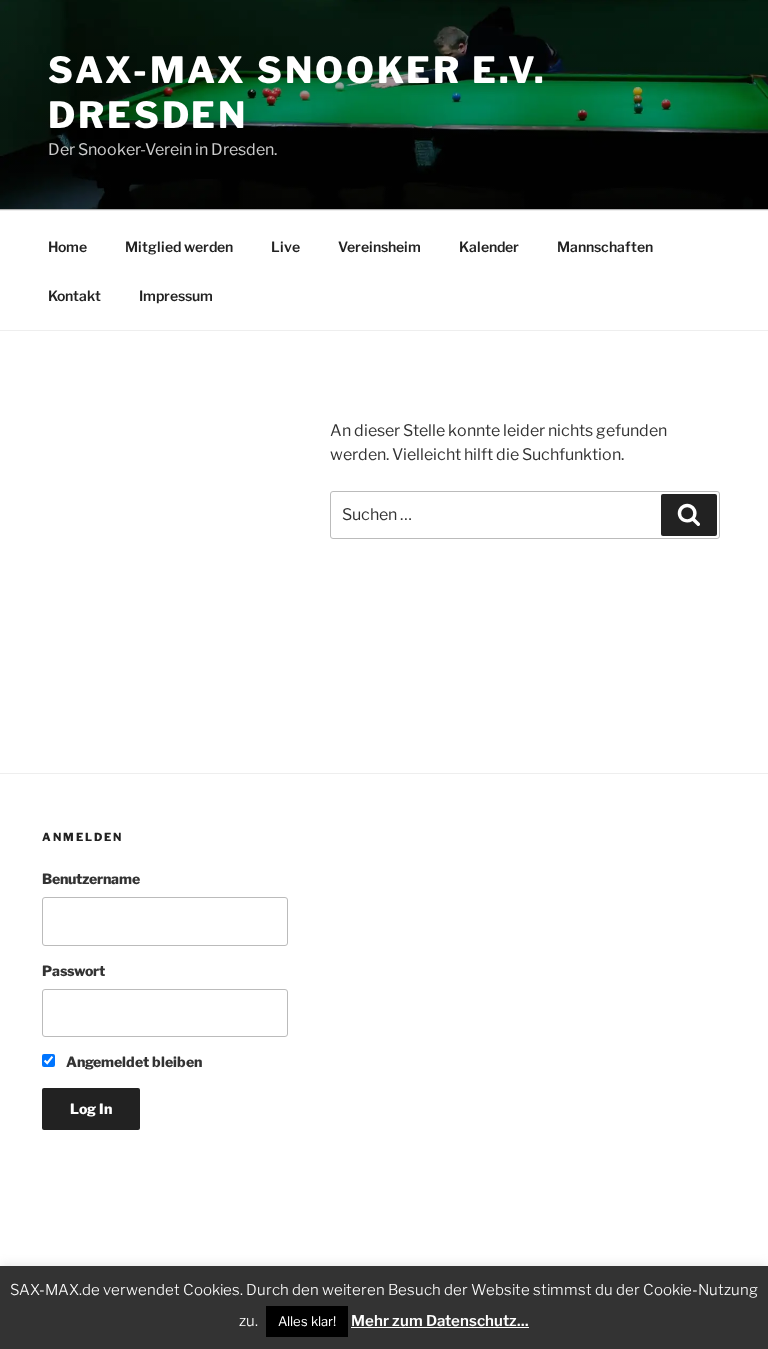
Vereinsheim (379, 246)
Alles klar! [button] (307, 1321)
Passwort (73, 970)
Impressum (176, 295)
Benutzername (91, 878)
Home (67, 246)
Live (285, 246)
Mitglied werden (179, 246)
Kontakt (74, 295)
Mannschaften (605, 246)
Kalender (489, 246)
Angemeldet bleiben (132, 1061)
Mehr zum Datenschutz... (440, 1321)
